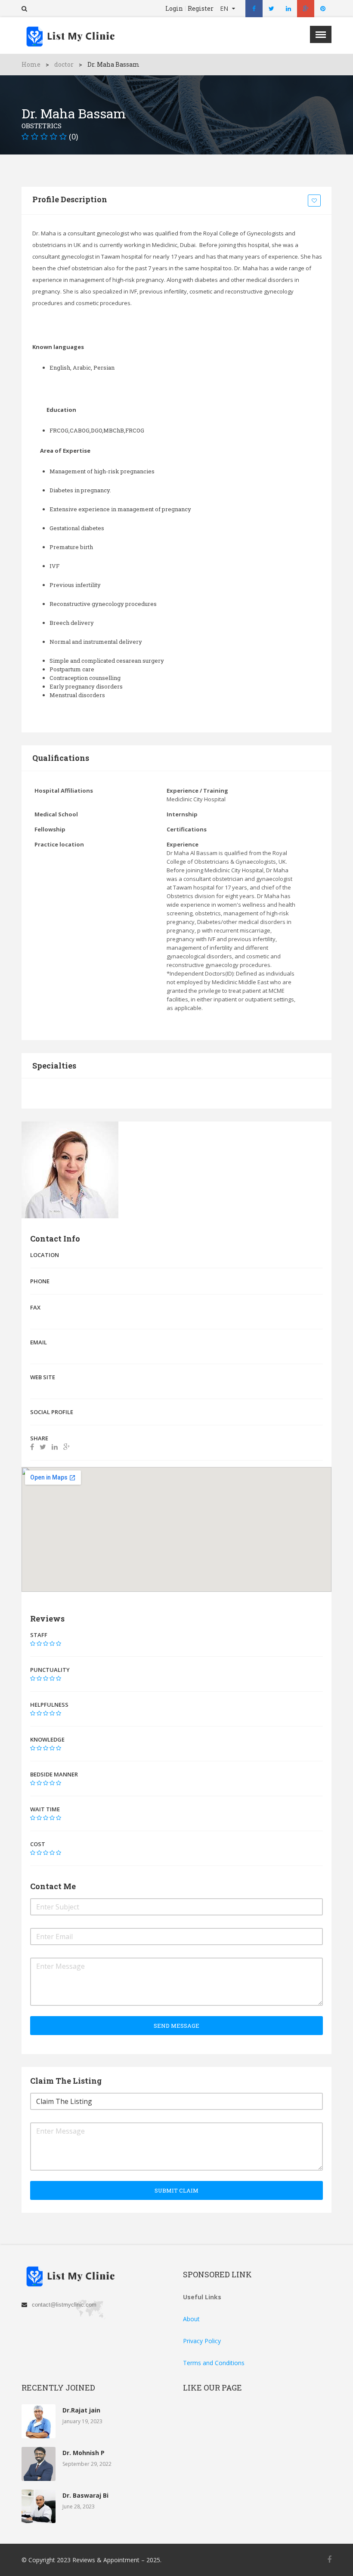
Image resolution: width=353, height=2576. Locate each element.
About (191, 2319)
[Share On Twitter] (43, 1447)
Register (201, 9)
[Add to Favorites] (316, 201)
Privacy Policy (202, 2341)
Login (174, 9)
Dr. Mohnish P (84, 2453)
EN (225, 8)
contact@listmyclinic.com (64, 2305)
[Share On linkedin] (55, 1447)
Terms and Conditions (214, 2363)
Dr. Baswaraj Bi (85, 2495)
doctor (64, 64)
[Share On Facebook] (32, 1447)
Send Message (176, 2026)
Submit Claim (176, 2190)
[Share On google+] (67, 1447)
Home (31, 64)
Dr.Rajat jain (81, 2410)
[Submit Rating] (33, 1643)
